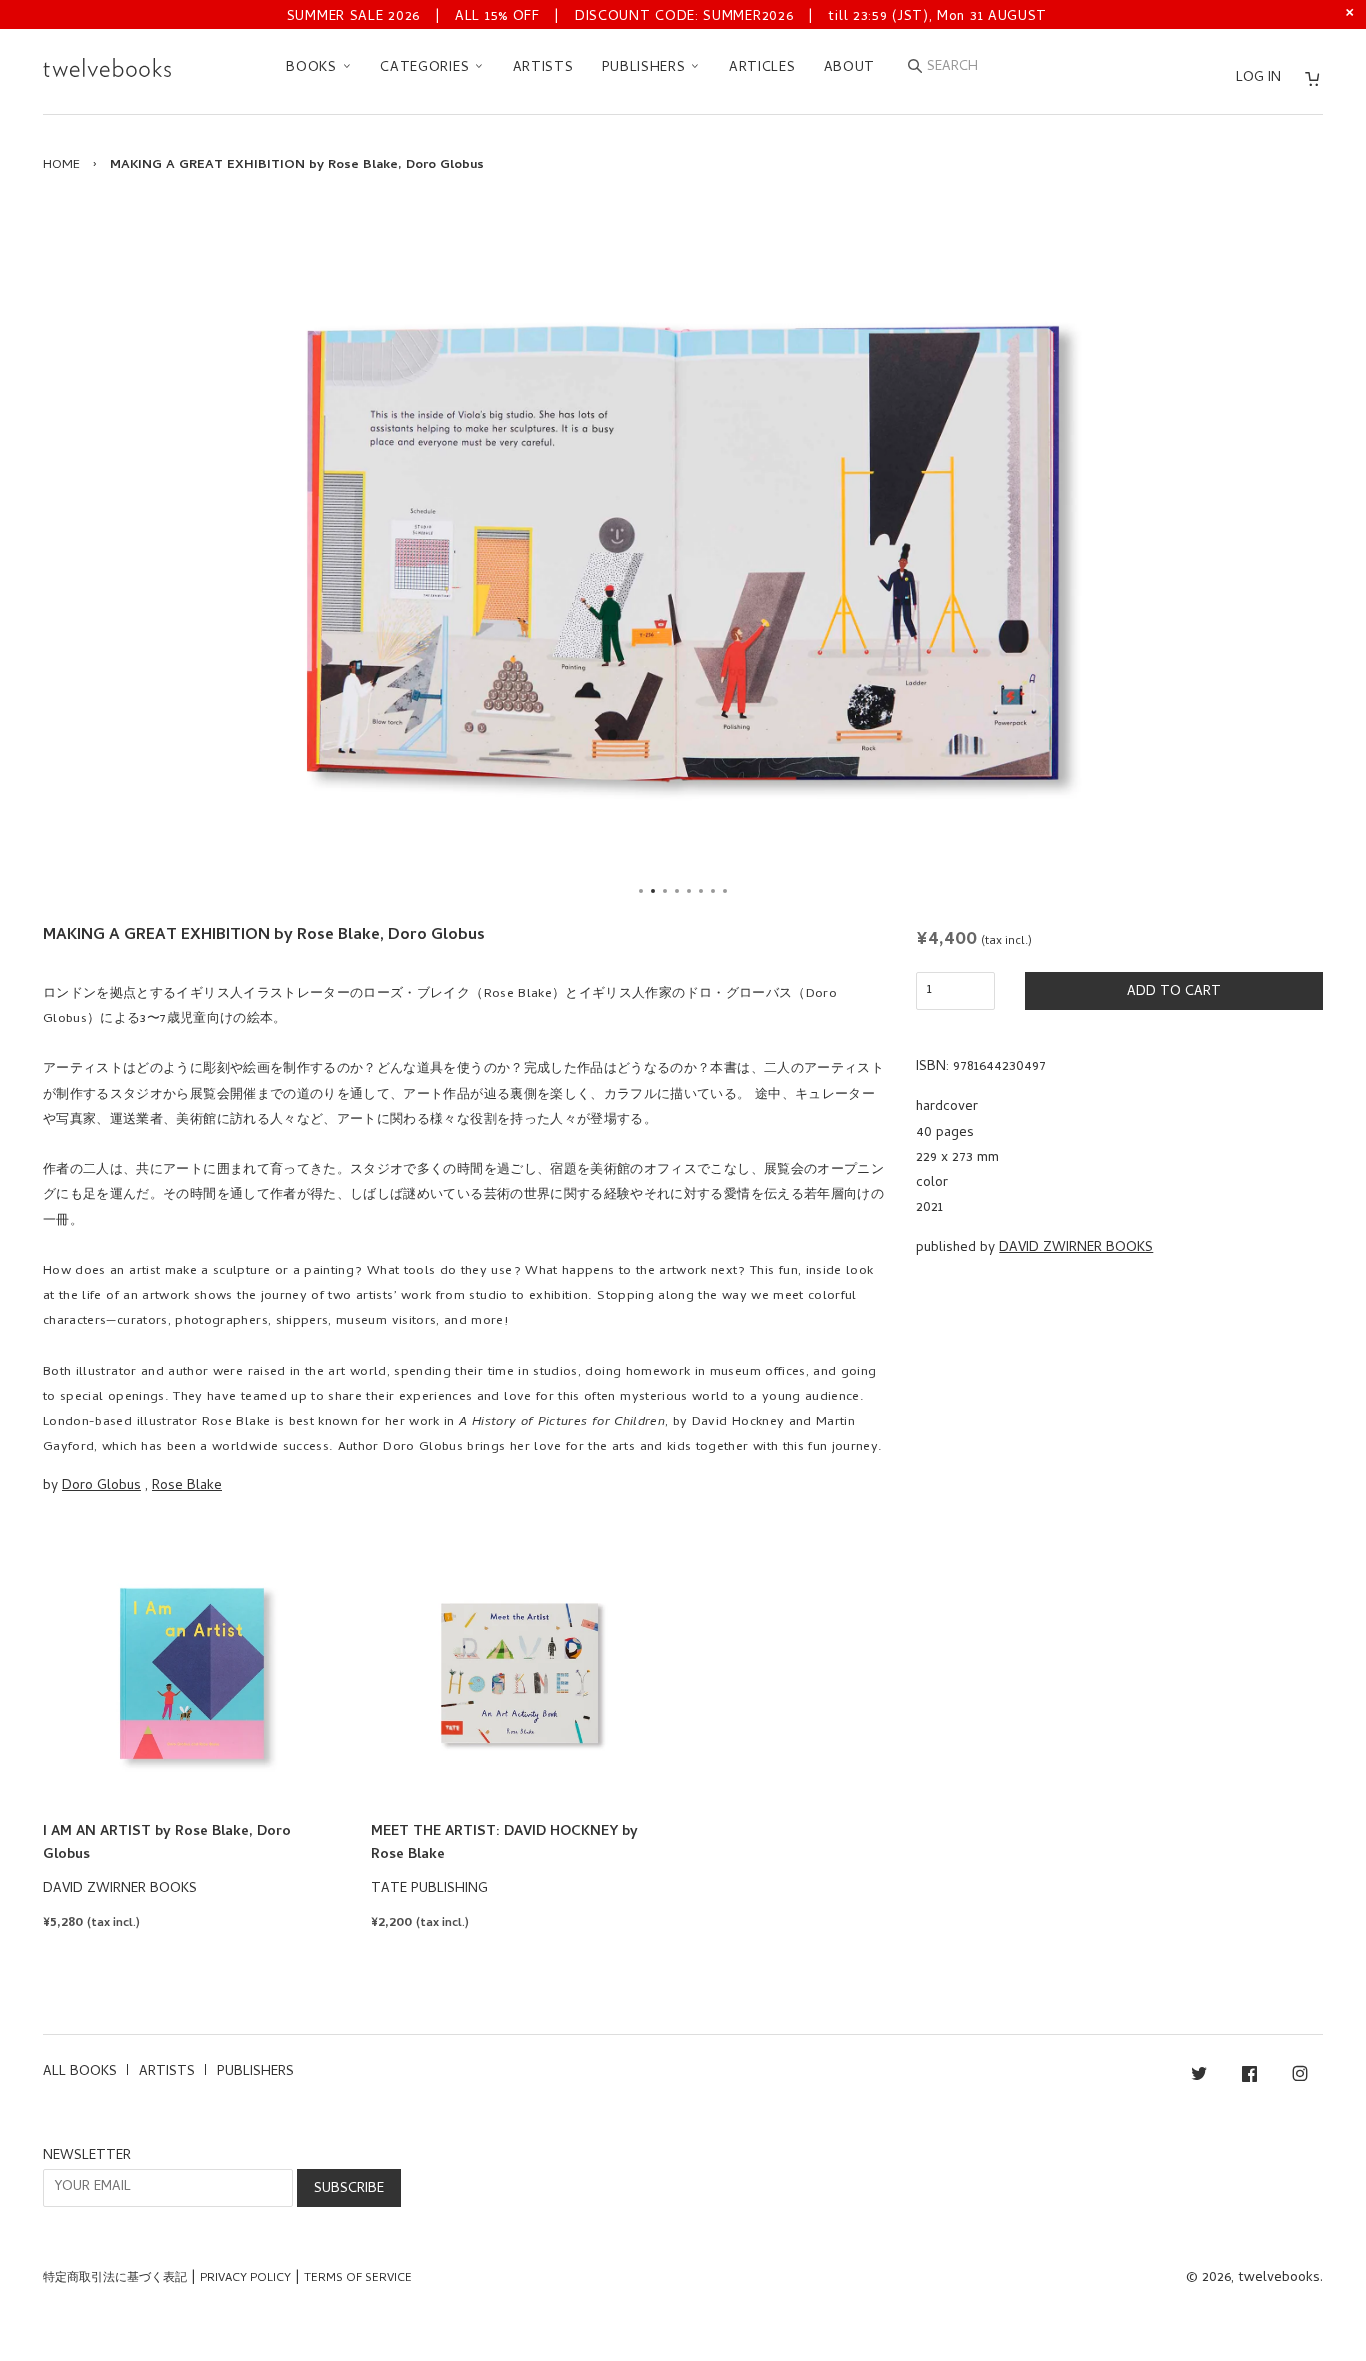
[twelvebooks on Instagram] (1300, 2077)
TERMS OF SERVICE (358, 2279)
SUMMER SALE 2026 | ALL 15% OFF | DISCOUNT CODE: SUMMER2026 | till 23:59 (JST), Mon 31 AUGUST (667, 17)
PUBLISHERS (646, 68)
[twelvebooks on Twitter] (1199, 2077)
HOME (61, 165)
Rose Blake (187, 1486)
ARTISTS (543, 68)
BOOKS (313, 68)
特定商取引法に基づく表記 (115, 2279)
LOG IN (1258, 78)
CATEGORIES (427, 68)
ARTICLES (762, 68)
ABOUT (850, 68)
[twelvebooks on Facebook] (1249, 2077)
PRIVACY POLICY (245, 2279)
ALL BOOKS (80, 2072)
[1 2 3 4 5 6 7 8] (683, 554)
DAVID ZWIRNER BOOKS (1076, 1248)
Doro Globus (101, 1486)
